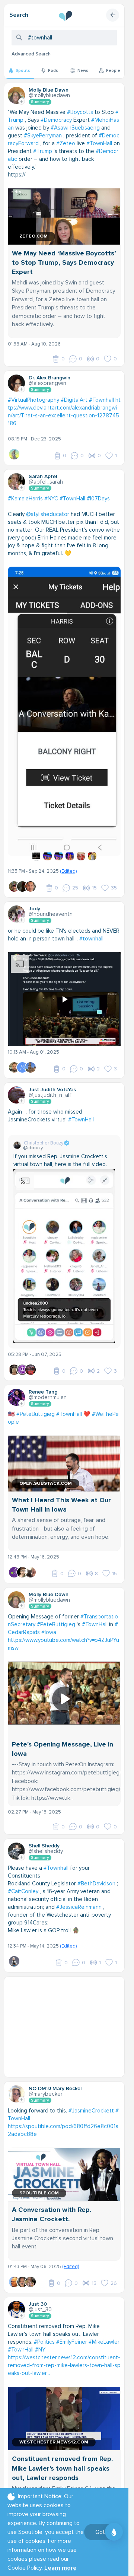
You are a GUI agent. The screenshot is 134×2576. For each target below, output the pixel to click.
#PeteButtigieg (36, 1400)
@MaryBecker (46, 2080)
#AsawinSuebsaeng (75, 128)
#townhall (91, 925)
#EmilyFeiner (72, 2328)
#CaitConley (23, 1878)
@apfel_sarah (46, 482)
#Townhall (101, 400)
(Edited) (68, 857)
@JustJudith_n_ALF (50, 1081)
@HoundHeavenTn (51, 900)
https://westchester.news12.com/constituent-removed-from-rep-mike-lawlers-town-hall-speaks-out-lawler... (64, 2351)
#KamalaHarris (25, 499)
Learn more (60, 2568)
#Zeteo (66, 143)
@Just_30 (40, 2296)
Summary (40, 102)
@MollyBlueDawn (49, 95)
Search (19, 15)
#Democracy (56, 120)
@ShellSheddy (46, 1837)
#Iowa (49, 1618)
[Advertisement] (67, 2013)
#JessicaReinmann (79, 1893)
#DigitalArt (74, 400)
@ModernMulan (48, 1383)
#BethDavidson (96, 1870)
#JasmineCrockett (91, 2097)
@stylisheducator (48, 514)
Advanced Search (31, 54)
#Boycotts (80, 112)
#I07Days (98, 499)
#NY (40, 2336)
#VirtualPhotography (33, 400)
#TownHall (99, 143)
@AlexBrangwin (47, 383)
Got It (103, 2532)
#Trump (43, 151)
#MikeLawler (104, 2328)
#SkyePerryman (43, 136)
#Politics (44, 2328)
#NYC (51, 499)
